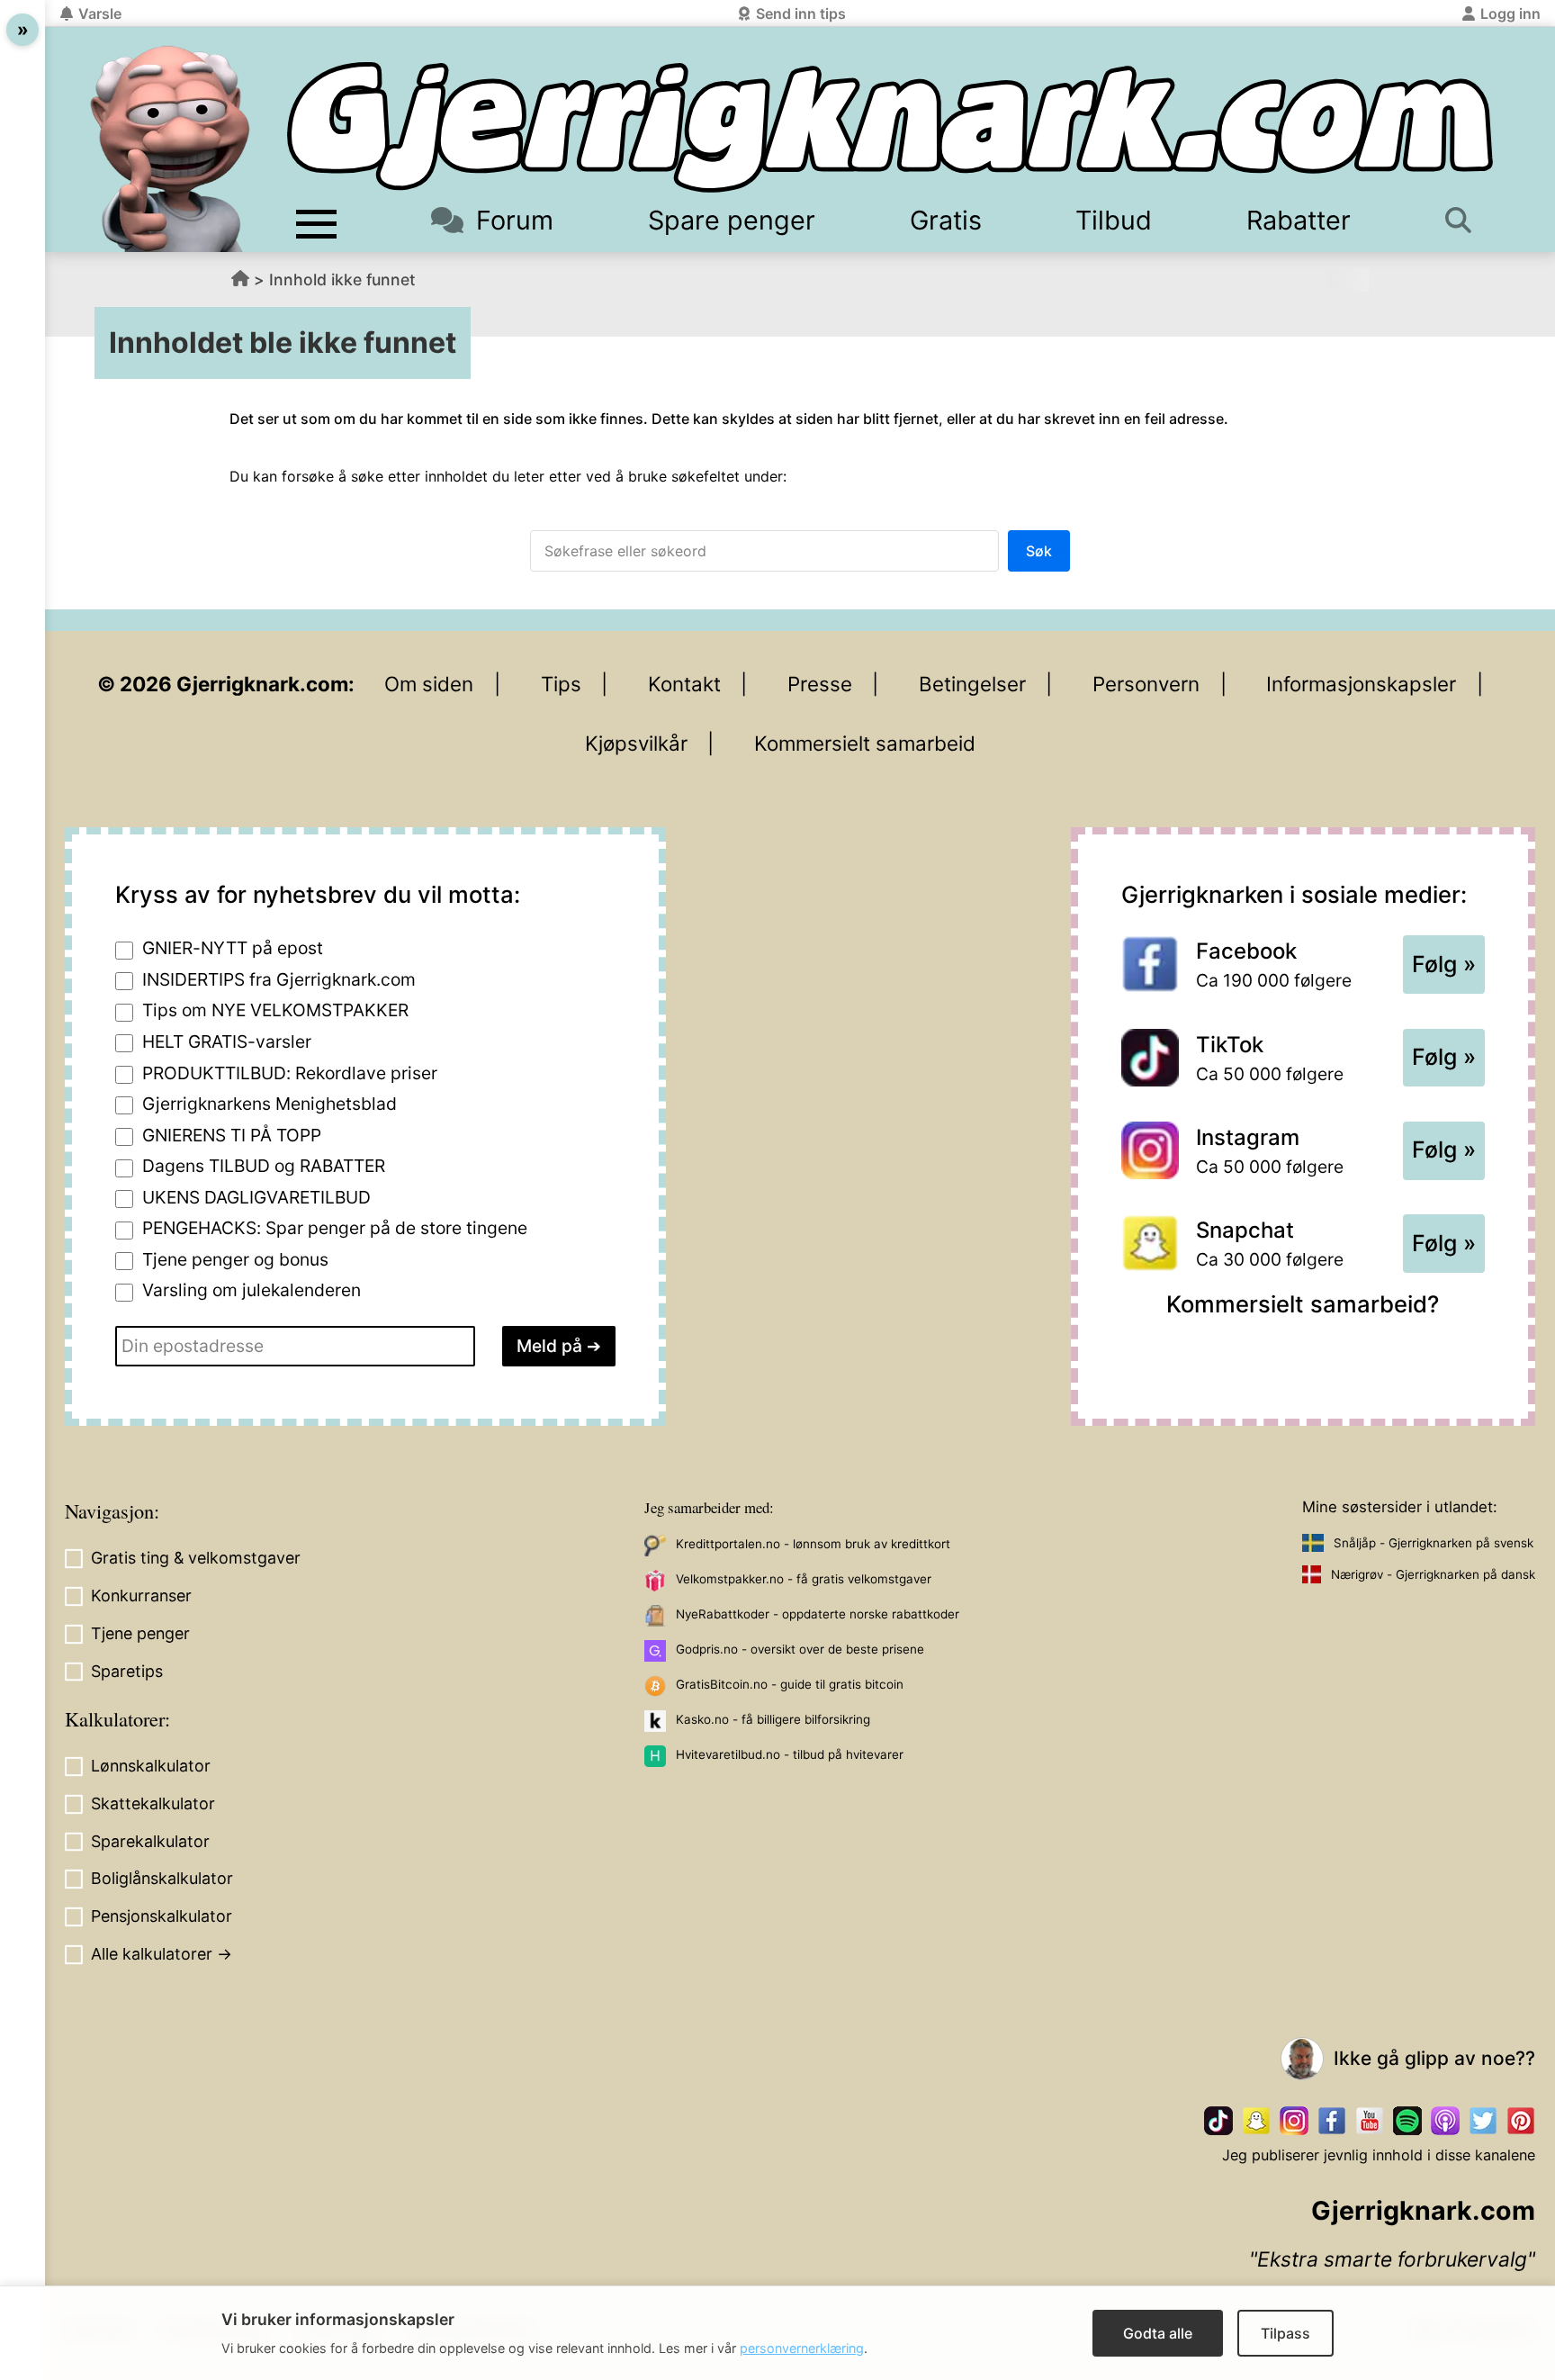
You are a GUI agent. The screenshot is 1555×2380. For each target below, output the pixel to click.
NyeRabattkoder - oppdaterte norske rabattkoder (818, 1614)
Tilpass (1285, 2333)
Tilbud (1114, 220)
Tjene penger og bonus (235, 1259)
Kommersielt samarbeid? (1303, 1304)
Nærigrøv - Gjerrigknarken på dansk (1433, 1574)
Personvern (1146, 684)
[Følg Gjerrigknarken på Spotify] (1407, 2121)
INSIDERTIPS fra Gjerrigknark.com (279, 979)
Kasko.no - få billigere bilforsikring (773, 1719)
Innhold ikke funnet (342, 279)
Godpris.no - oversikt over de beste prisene (800, 1649)
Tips (561, 684)
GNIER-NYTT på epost (233, 948)
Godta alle (1158, 2333)
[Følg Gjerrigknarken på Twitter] (1483, 2121)
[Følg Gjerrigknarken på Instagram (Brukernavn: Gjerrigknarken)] (1294, 2121)
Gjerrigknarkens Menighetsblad (270, 1104)
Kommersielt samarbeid (865, 743)
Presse (820, 684)
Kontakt (684, 684)
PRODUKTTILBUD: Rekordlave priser (290, 1073)
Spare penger (732, 220)
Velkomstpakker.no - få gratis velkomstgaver (804, 1579)
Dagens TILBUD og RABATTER (264, 1166)
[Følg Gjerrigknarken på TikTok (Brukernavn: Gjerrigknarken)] (1218, 2121)
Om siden (429, 684)
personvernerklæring (802, 2348)
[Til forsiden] (890, 127)
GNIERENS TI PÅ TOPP (232, 1135)
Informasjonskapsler (1361, 684)
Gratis (946, 220)
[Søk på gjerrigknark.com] (1465, 220)
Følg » (1444, 964)
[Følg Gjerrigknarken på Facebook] (1332, 2121)
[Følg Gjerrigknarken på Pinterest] (1521, 2121)
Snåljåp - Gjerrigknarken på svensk (1434, 1543)
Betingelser (972, 684)
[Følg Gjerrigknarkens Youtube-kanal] (1370, 2121)
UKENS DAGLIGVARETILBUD (256, 1197)
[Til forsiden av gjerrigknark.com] (170, 149)
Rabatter (1299, 220)
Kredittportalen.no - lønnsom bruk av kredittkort (813, 1544)
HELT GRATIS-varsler (227, 1041)
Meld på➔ (559, 1346)
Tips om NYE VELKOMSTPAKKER (275, 1010)
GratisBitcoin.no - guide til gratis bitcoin (790, 1684)
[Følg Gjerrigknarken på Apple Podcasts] (1445, 2121)
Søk (1039, 551)
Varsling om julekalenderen (252, 1290)
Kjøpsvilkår (636, 743)
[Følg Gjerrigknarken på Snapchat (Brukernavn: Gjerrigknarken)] (1256, 2121)
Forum (515, 220)
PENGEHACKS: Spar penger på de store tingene (335, 1228)
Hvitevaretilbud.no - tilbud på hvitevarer (790, 1754)
